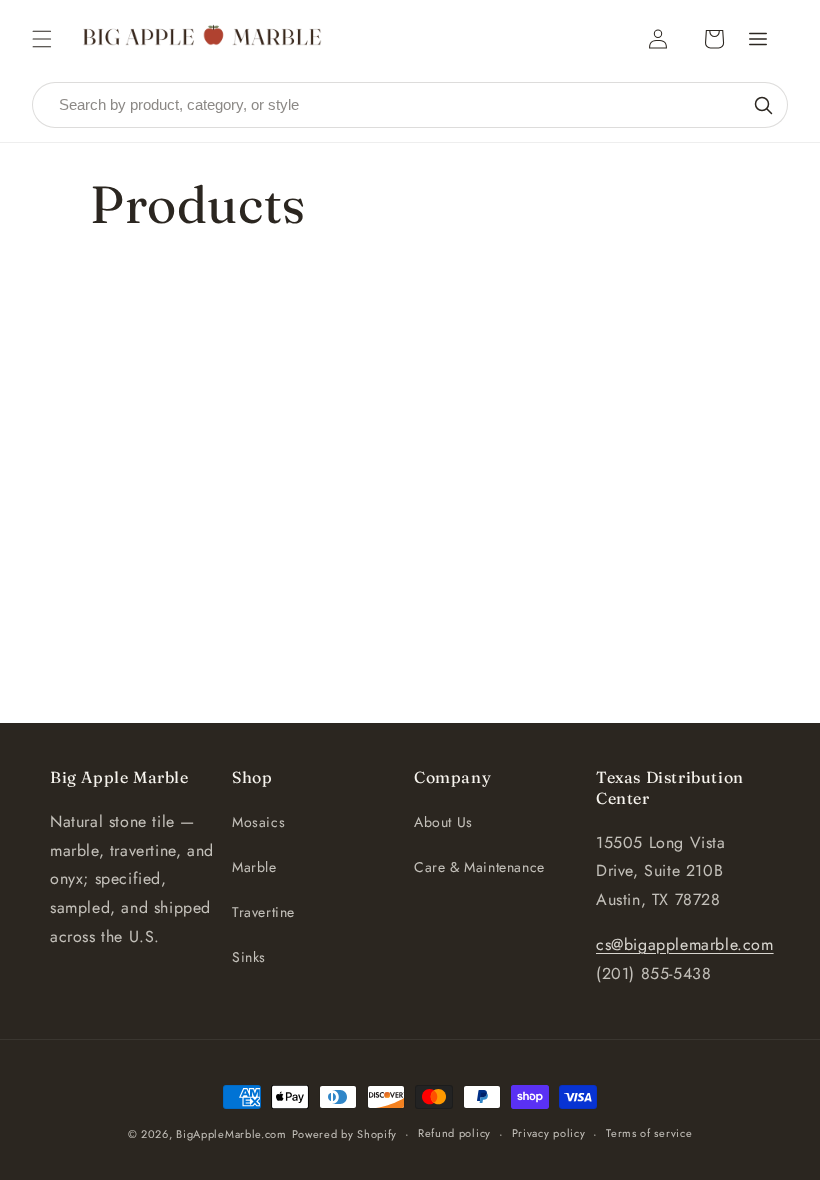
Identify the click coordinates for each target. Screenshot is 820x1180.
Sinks (249, 957)
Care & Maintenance (479, 867)
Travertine (263, 912)
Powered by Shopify (345, 1134)
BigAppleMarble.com (231, 1134)
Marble (254, 867)
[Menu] (758, 39)
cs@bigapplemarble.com (685, 944)
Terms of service (649, 1133)
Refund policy (454, 1133)
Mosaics (258, 822)
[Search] (763, 105)
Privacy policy (549, 1133)
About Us (443, 822)
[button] (42, 39)
